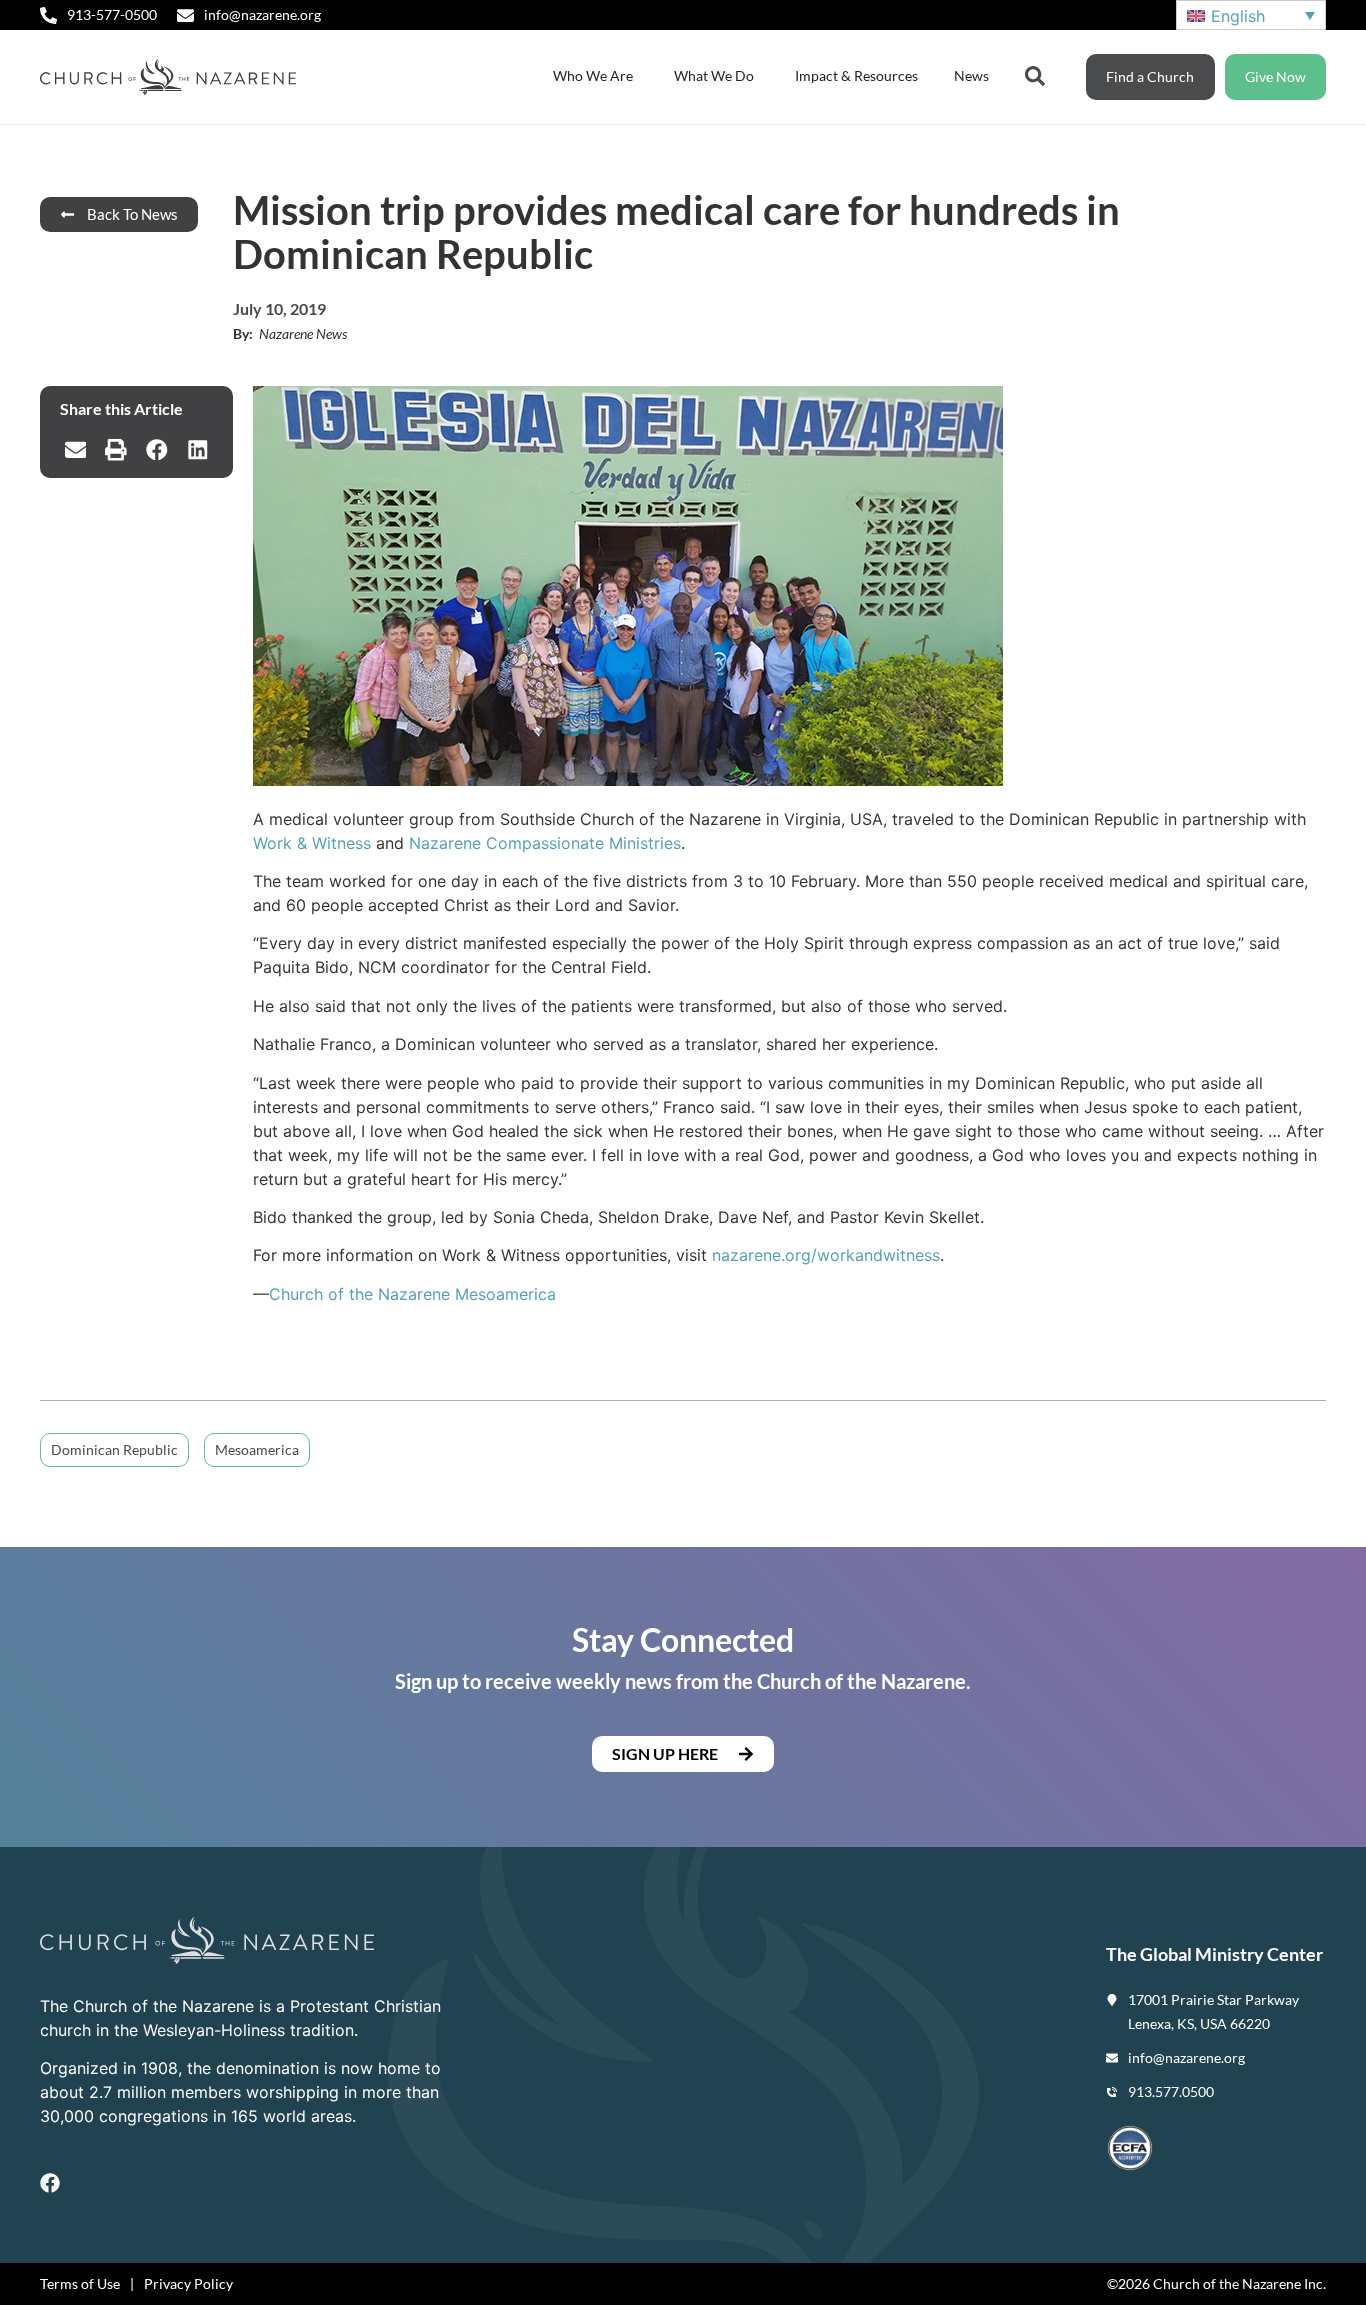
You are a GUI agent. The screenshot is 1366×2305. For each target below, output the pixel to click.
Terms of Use (80, 2283)
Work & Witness (312, 843)
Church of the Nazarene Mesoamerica (412, 1294)
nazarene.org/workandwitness (826, 1255)
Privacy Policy (188, 2283)
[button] (75, 450)
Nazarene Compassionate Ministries (545, 843)
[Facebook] (50, 2183)
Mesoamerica (257, 1449)
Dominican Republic (114, 1449)
